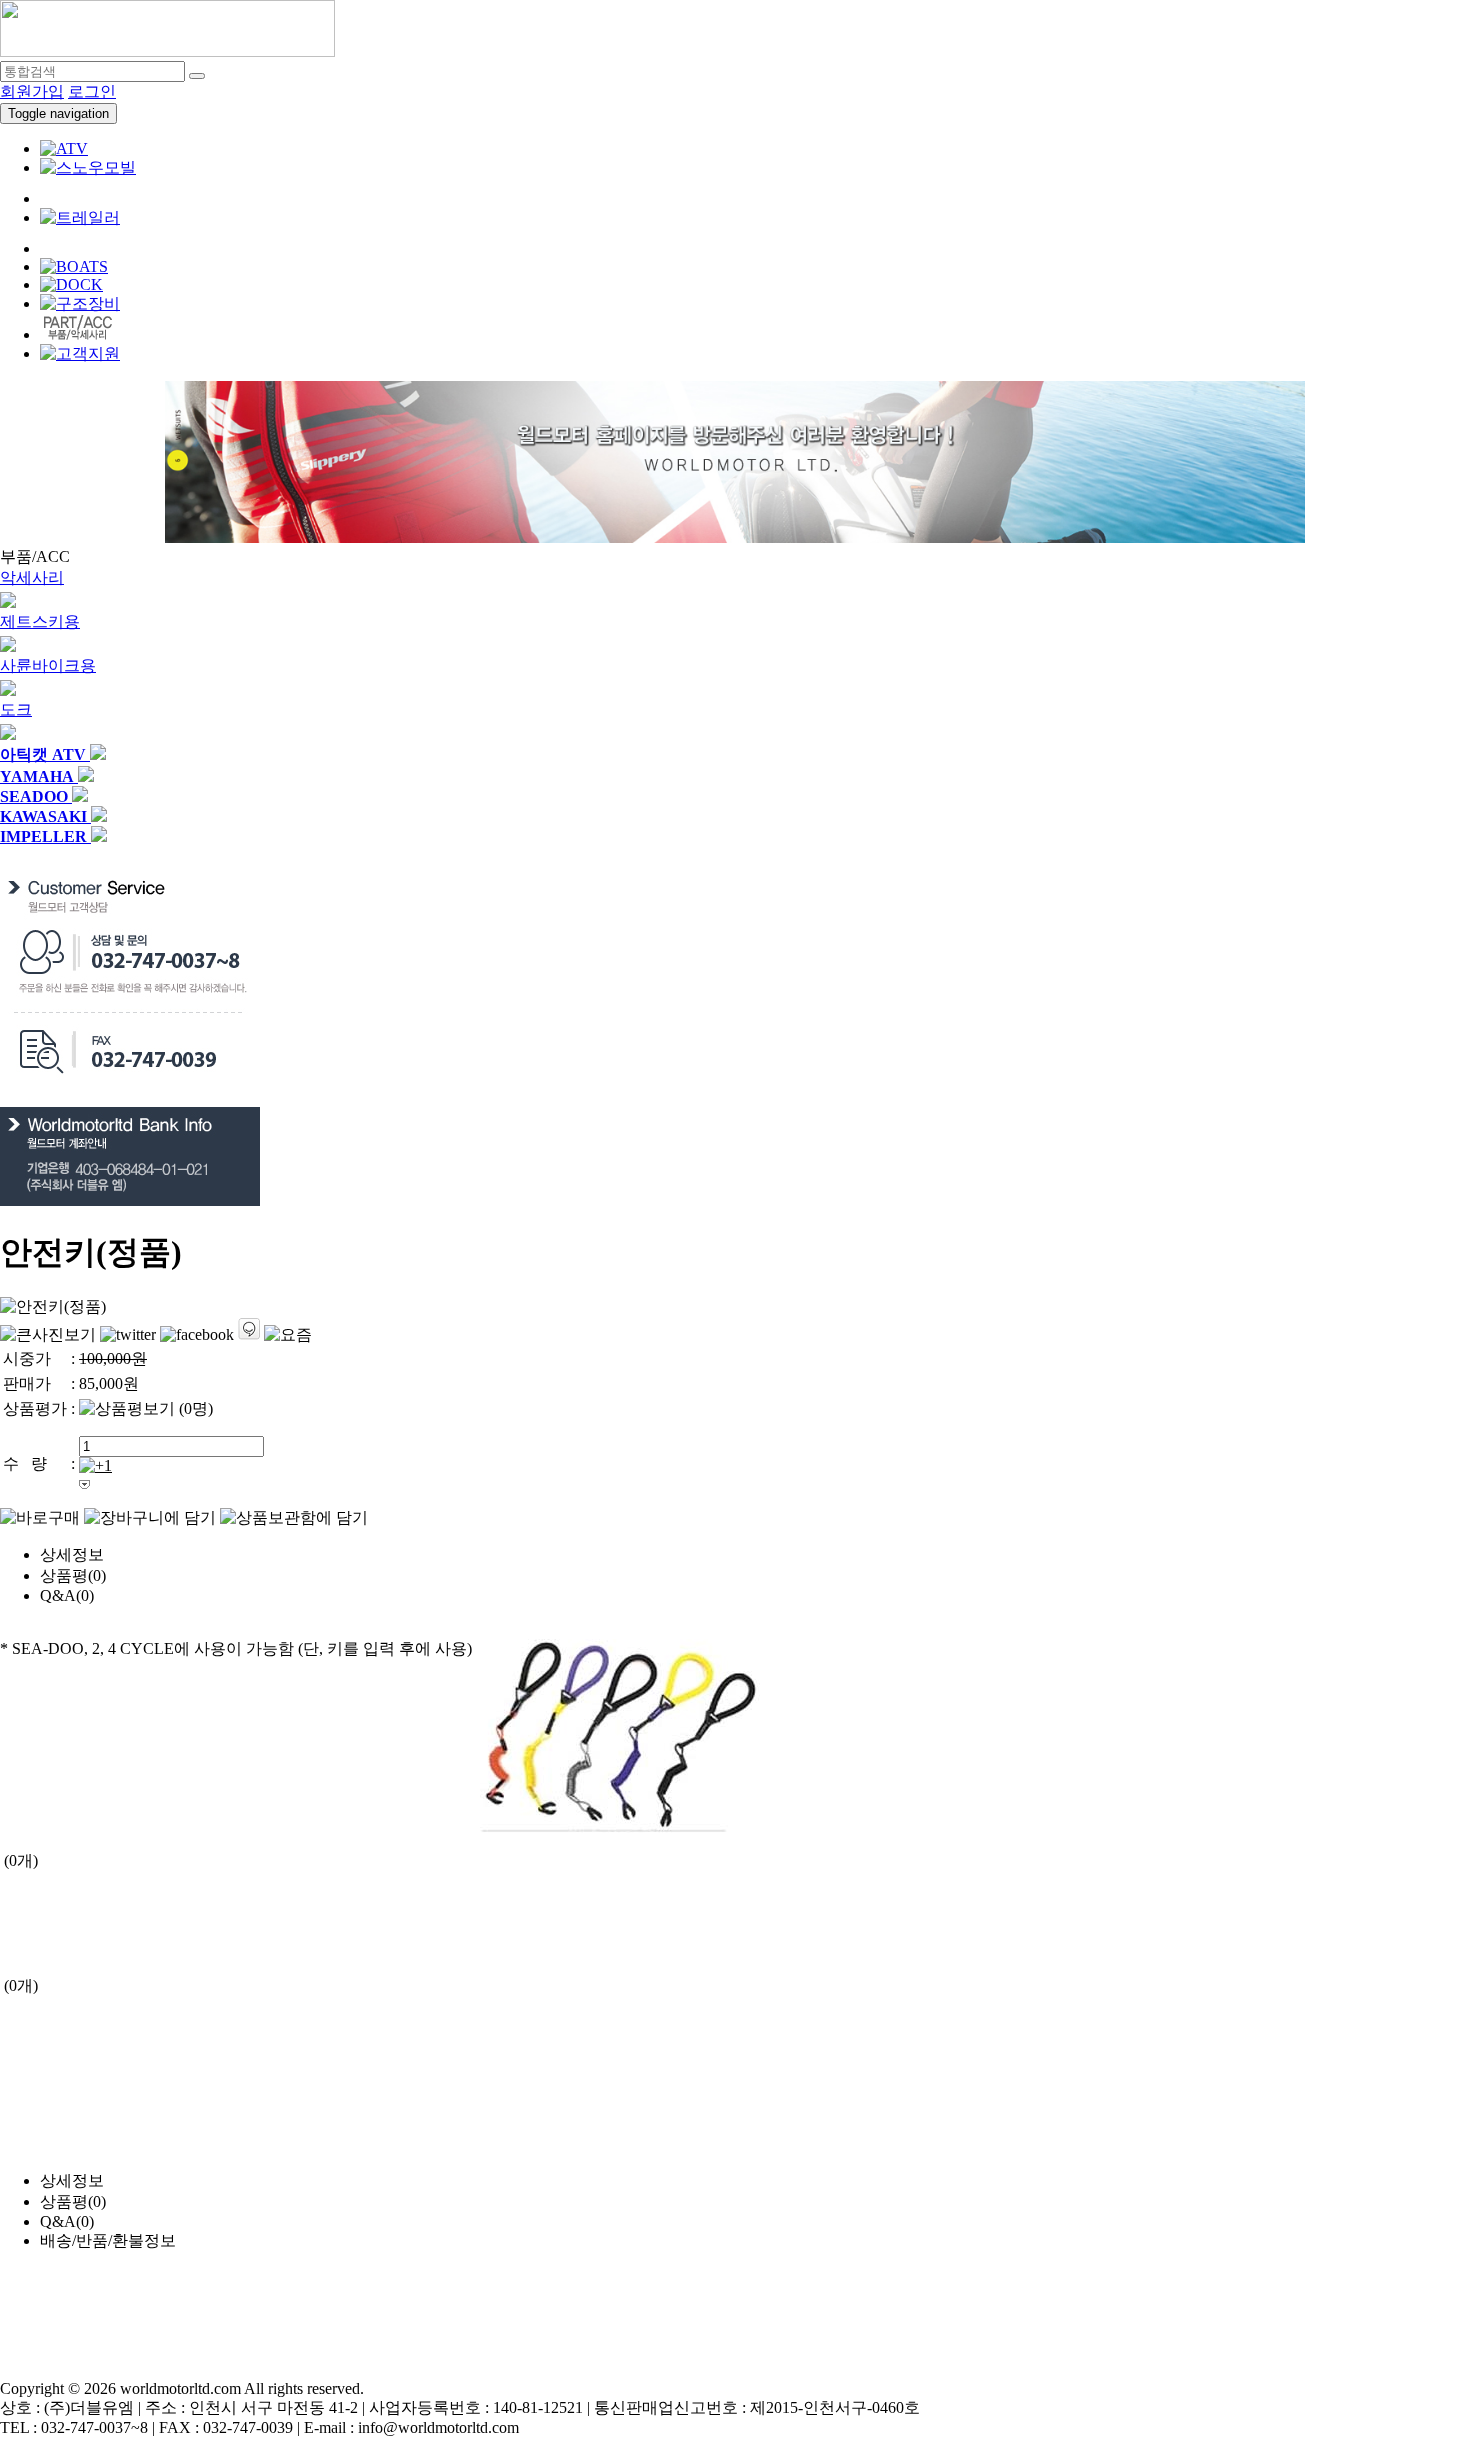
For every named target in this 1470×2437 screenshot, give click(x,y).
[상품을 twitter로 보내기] (128, 1335)
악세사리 (32, 577)
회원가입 (32, 91)
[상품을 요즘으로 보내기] (288, 1335)
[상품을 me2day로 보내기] (249, 1329)
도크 (16, 709)
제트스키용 (40, 621)
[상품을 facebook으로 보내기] (197, 1335)
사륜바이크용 (48, 665)
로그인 (92, 91)
